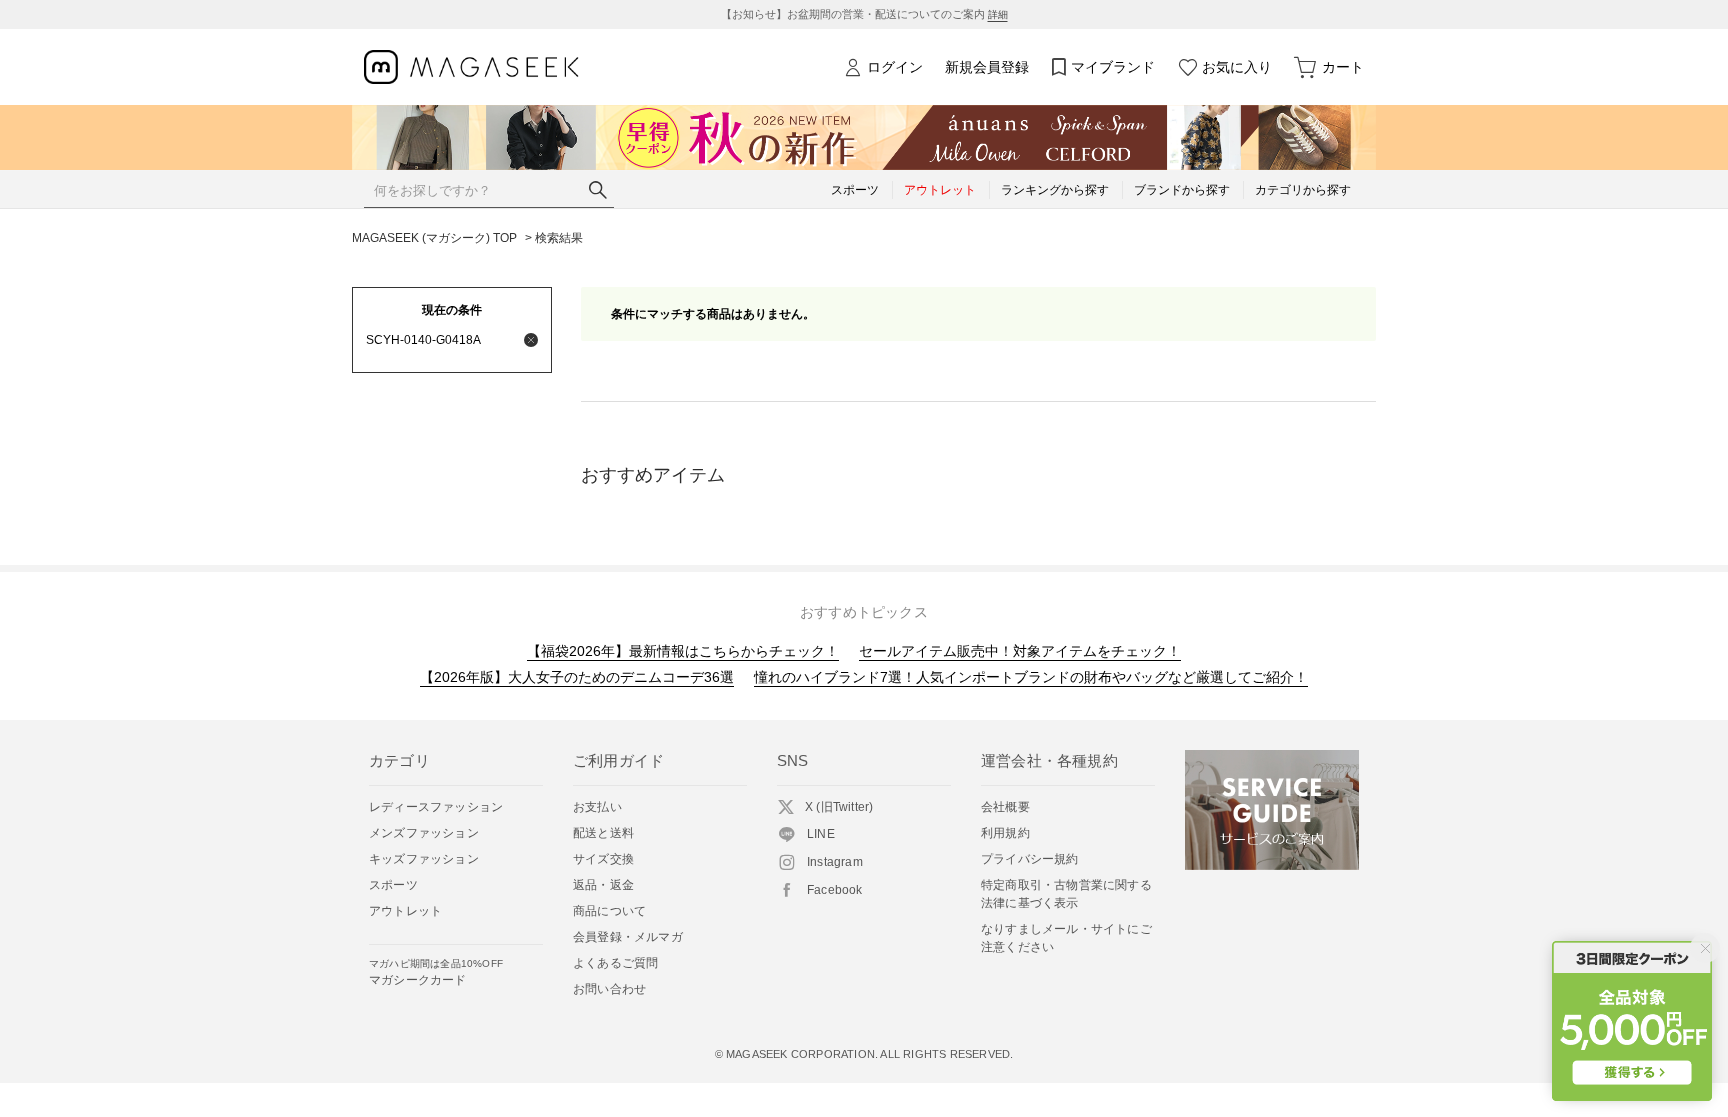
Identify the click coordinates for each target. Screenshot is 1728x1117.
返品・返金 (603, 885)
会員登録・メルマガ (628, 937)
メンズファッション (424, 833)
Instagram (835, 862)
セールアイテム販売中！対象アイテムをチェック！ (1020, 651)
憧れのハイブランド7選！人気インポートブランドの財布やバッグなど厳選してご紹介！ (1031, 677)
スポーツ (393, 885)
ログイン (895, 67)
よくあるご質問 (615, 963)
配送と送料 (603, 833)
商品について (609, 911)
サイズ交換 (603, 859)
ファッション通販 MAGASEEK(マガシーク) (471, 67)
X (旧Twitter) (839, 807)
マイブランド (1113, 67)
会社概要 (1005, 807)
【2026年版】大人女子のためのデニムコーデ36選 (577, 677)
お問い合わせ (609, 989)
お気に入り (1237, 67)
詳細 (998, 14)
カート (1343, 67)
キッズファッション (424, 859)
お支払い (597, 807)
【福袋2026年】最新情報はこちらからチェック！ (683, 651)
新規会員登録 (987, 67)
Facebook (835, 890)
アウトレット (405, 911)
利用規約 (1005, 833)
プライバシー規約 (1030, 859)
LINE (821, 834)
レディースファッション (436, 807)
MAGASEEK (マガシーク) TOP (434, 238)
